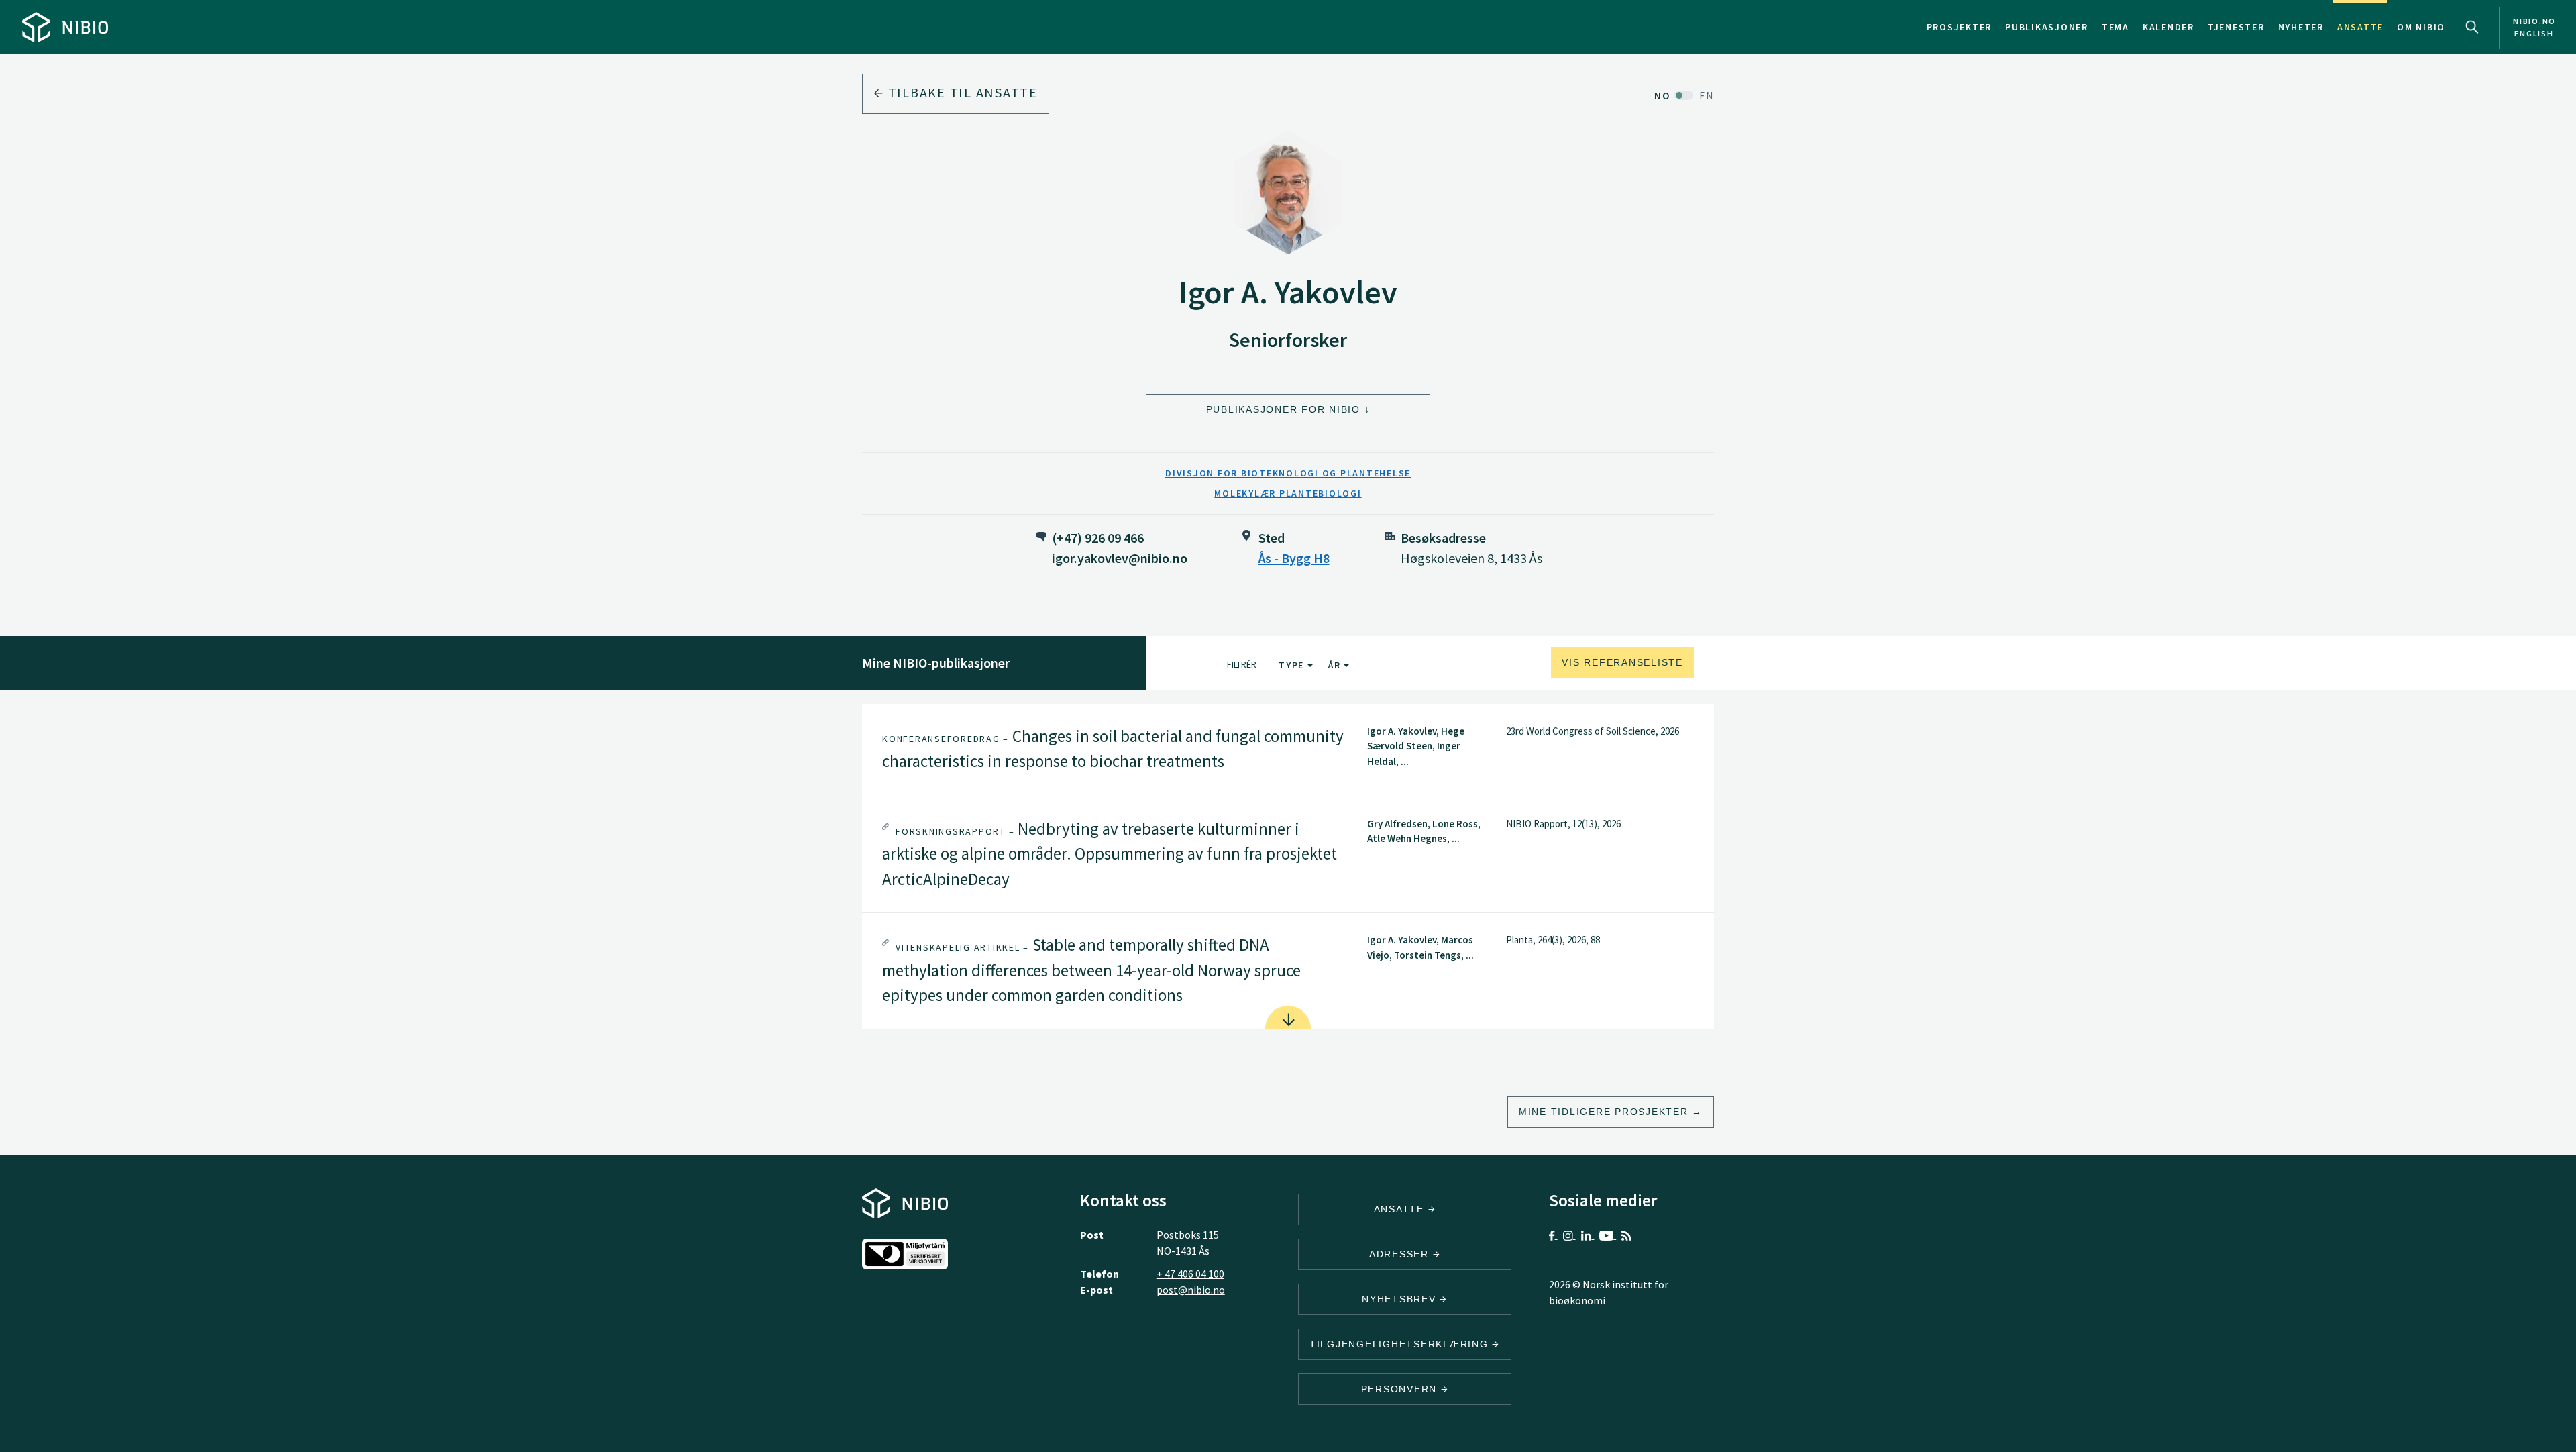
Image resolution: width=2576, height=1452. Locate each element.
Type (1293, 665)
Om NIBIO (2421, 27)
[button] (1288, 750)
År (1336, 665)
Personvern (1401, 1389)
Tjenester (2236, 27)
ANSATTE (1401, 1209)
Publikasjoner (2047, 27)
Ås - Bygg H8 (1294, 558)
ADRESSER (1401, 1254)
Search (2472, 27)
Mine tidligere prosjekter (1604, 1112)
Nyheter (2301, 27)
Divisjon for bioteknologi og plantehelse (1288, 473)
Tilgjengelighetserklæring (1401, 1344)
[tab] (1288, 750)
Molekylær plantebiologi (1288, 493)
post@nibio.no (1191, 1290)
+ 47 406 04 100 (1190, 1274)
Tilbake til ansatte (961, 92)
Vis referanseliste (1622, 662)
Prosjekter (1960, 27)
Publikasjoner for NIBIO (1283, 409)
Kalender (2168, 27)
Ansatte (2360, 27)
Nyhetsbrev (1401, 1299)
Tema (2115, 27)
